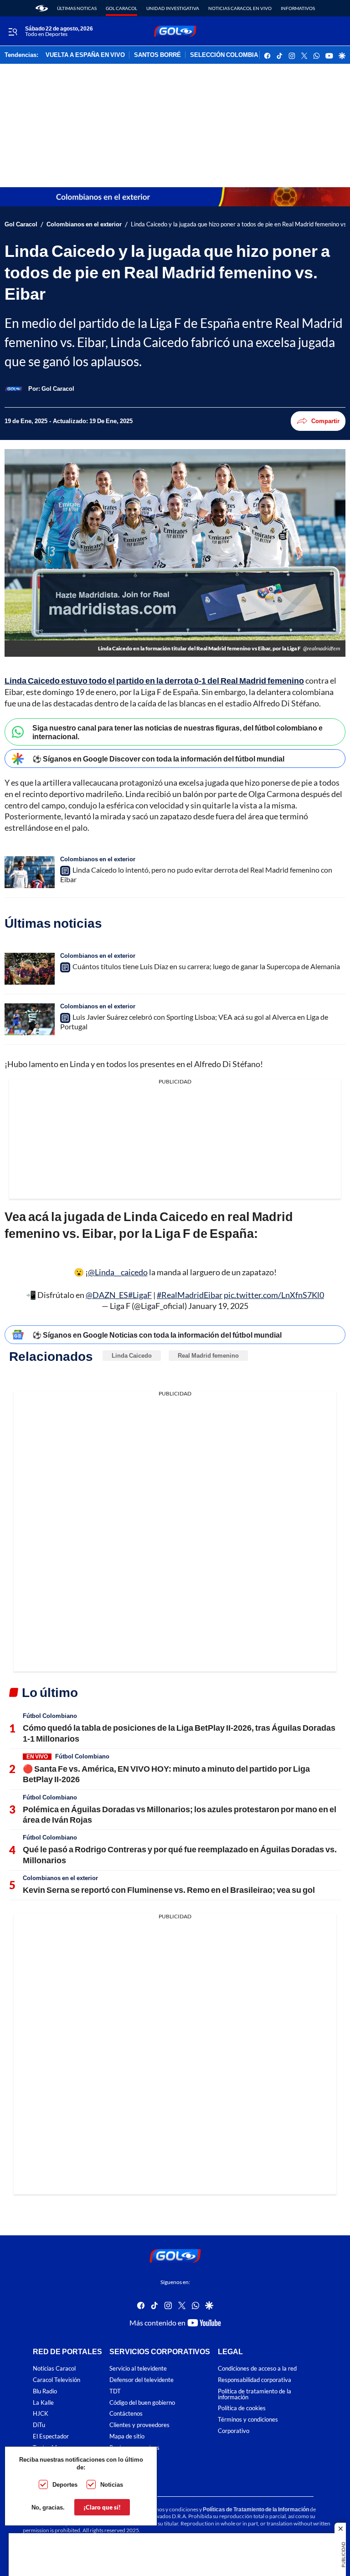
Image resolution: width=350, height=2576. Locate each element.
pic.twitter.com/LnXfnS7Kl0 (274, 1295)
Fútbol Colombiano (50, 1716)
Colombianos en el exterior (84, 224)
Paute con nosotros (134, 2448)
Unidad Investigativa (173, 8)
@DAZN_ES (107, 1295)
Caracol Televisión (57, 2380)
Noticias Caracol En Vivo (240, 8)
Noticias (112, 2484)
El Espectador (51, 2436)
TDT (115, 2391)
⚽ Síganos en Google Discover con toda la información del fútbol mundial (158, 759)
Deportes (65, 2484)
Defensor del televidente (142, 2380)
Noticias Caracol (54, 2369)
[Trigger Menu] (13, 31)
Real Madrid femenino (208, 1355)
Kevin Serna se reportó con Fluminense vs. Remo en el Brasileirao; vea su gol (169, 1890)
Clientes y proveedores (139, 2425)
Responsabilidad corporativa (255, 2380)
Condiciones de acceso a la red (257, 2369)
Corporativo (234, 2431)
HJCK (41, 2414)
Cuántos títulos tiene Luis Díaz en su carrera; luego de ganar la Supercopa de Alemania (206, 966)
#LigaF (140, 1295)
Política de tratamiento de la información (255, 2394)
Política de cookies (242, 2409)
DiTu (39, 2425)
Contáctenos (126, 2414)
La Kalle (43, 2403)
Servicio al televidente (138, 2369)
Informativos (298, 8)
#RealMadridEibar (190, 1295)
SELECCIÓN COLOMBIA (224, 55)
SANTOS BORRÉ (157, 55)
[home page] (42, 8)
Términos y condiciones (248, 2420)
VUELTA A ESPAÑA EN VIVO (85, 55)
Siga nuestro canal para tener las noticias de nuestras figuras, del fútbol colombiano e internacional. (178, 732)
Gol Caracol (121, 8)
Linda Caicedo (132, 1355)
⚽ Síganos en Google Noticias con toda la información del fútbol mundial (157, 1335)
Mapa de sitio (127, 2436)
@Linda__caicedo (118, 1272)
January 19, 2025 (218, 1306)
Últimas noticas (77, 8)
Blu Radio (45, 2391)
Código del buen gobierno (142, 2403)
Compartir (325, 421)
